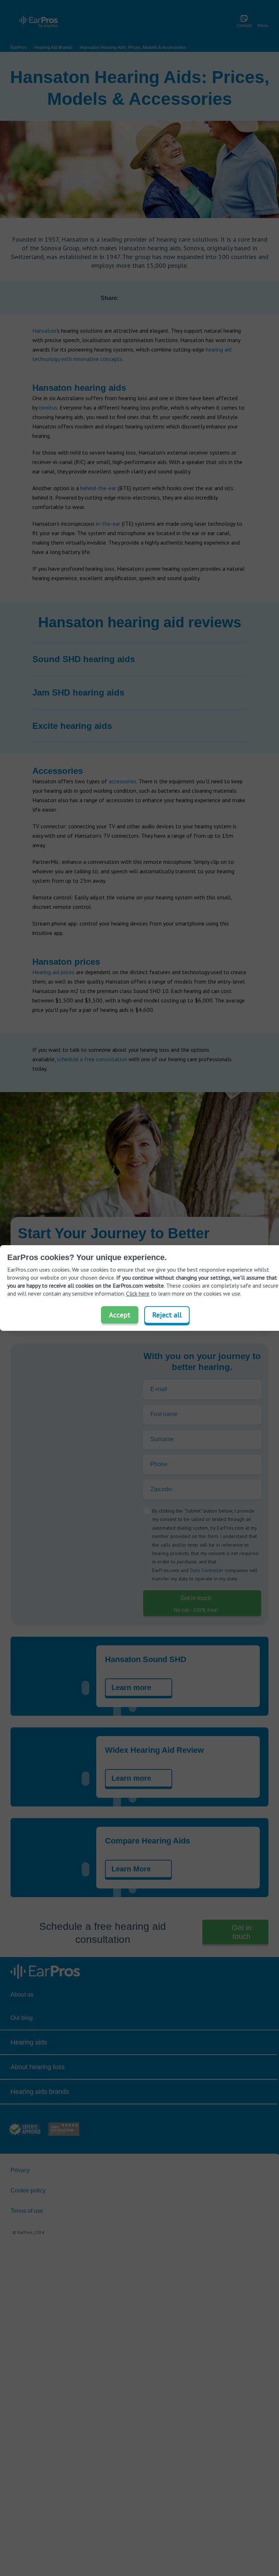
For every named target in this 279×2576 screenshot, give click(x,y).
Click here (138, 1293)
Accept (120, 1315)
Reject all (167, 1315)
